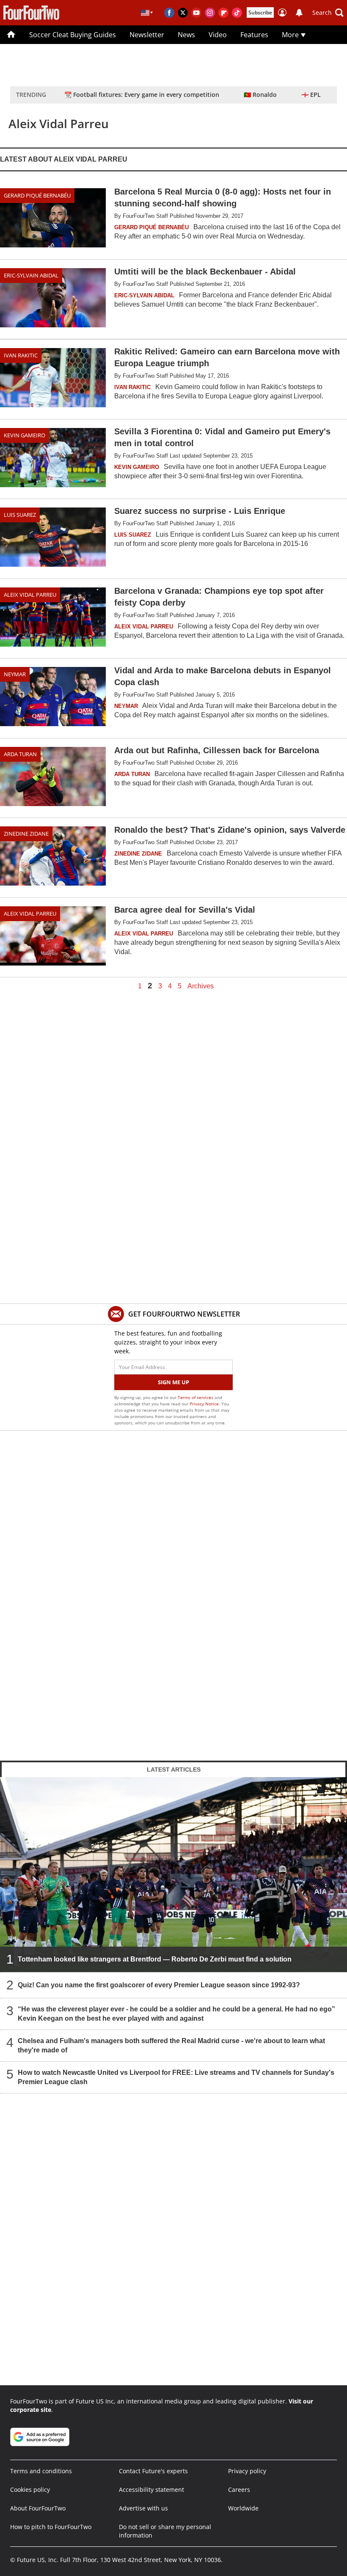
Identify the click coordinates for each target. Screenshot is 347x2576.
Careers (239, 2490)
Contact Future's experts (153, 2471)
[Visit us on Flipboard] (223, 13)
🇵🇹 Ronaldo (260, 95)
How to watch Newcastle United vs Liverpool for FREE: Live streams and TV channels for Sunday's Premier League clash (176, 2077)
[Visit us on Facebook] (169, 13)
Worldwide (243, 2508)
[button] (328, 13)
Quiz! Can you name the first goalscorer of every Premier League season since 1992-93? (159, 1985)
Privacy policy (247, 2471)
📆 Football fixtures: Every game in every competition (142, 95)
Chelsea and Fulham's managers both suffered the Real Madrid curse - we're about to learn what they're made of (171, 2045)
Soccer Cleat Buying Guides (73, 35)
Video (218, 35)
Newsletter (147, 35)
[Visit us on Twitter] (183, 13)
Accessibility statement (151, 2490)
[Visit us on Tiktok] (237, 13)
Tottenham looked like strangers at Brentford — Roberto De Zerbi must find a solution (155, 1959)
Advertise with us (143, 2508)
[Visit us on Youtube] (196, 13)
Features (254, 35)
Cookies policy (30, 2490)
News (186, 35)
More (291, 35)
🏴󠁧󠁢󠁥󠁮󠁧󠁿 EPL (311, 95)
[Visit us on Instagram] (210, 13)
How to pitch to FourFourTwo (51, 2527)
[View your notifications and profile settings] (299, 13)
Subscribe (260, 12)
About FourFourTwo (38, 2508)
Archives (201, 986)
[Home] (11, 35)
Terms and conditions (41, 2471)
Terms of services (196, 1397)
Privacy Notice (204, 1404)
